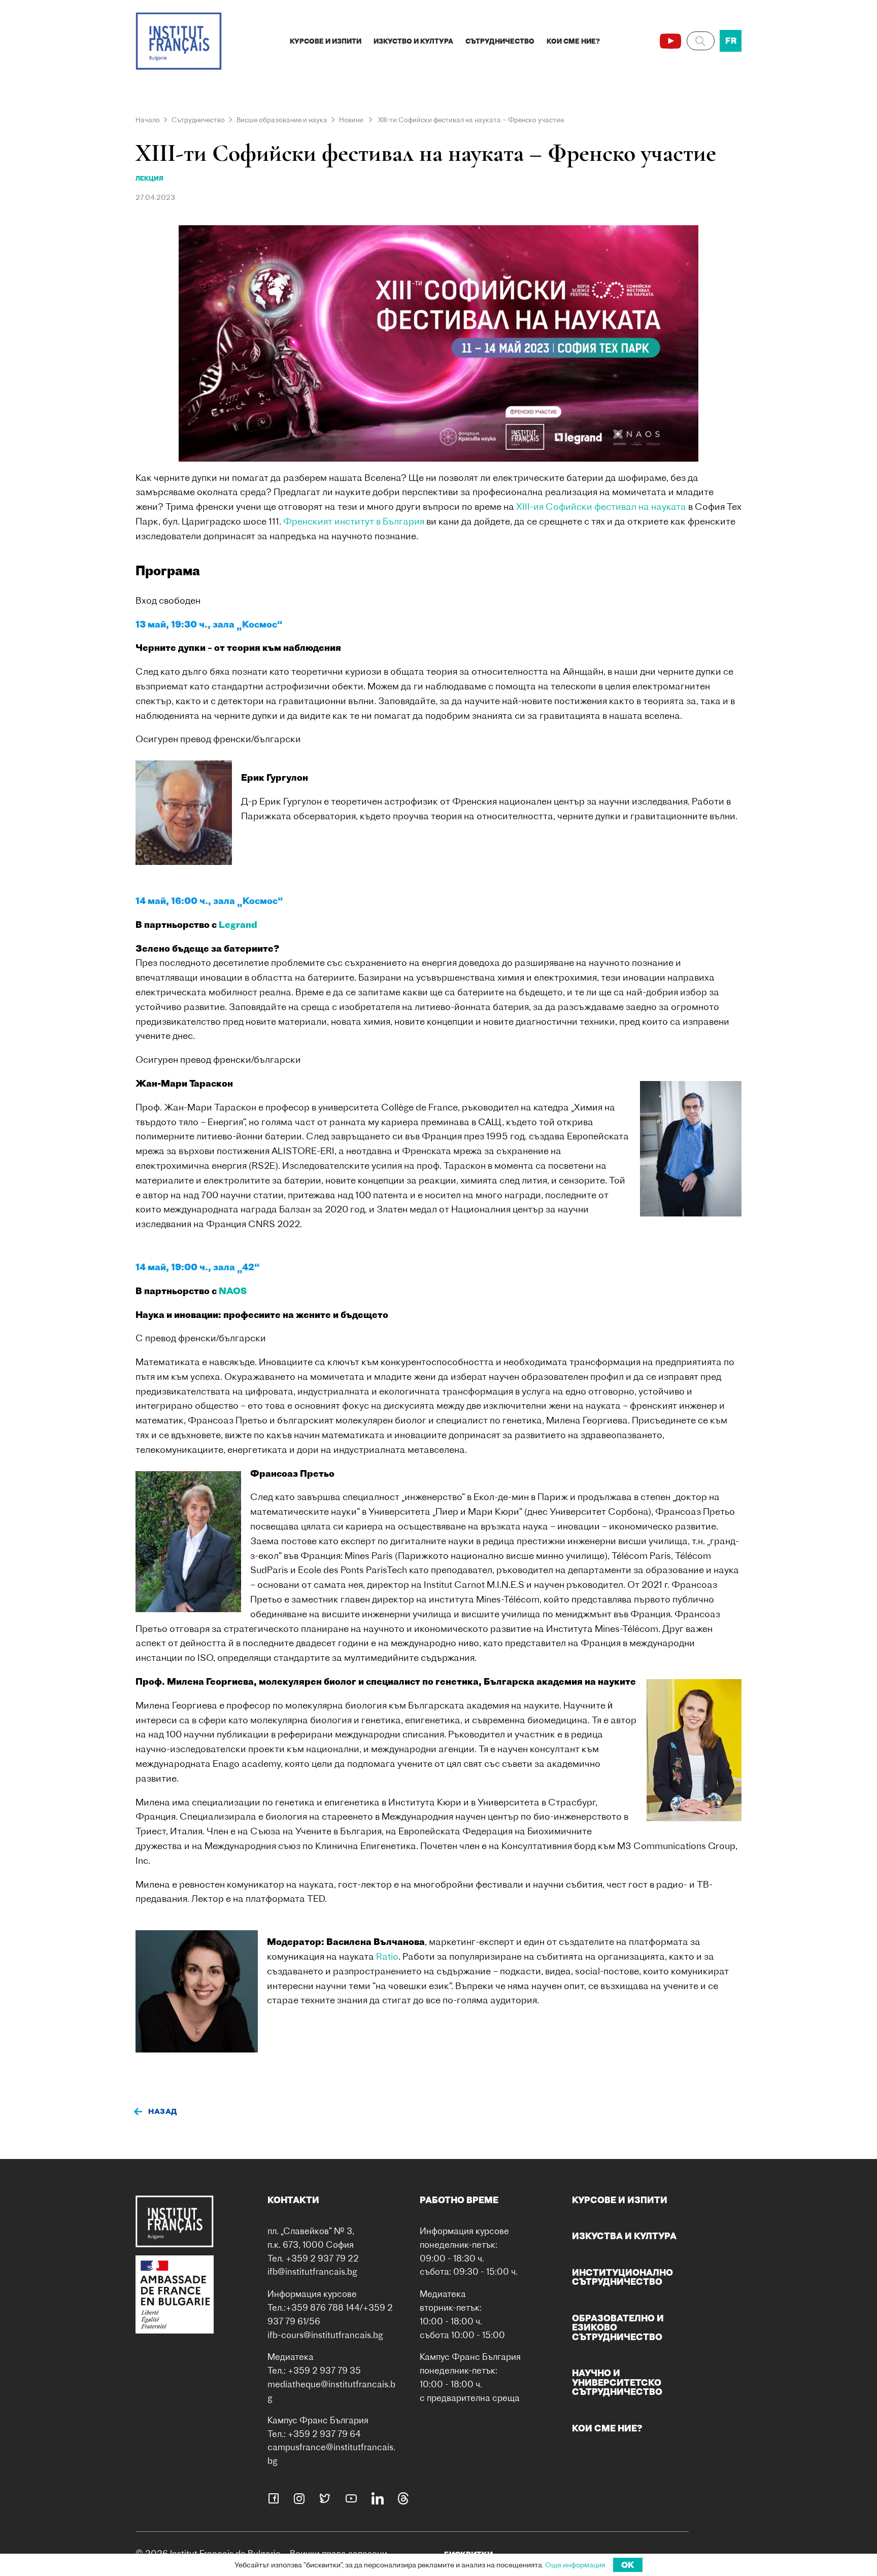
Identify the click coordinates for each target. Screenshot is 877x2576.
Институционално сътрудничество (622, 2277)
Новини (351, 120)
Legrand (238, 925)
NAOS (233, 1291)
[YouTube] (670, 41)
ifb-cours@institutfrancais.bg (325, 2335)
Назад (163, 2111)
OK (628, 2565)
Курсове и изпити (326, 41)
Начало (148, 120)
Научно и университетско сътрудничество (617, 2382)
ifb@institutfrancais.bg (312, 2271)
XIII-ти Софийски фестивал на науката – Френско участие (471, 120)
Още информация (575, 2565)
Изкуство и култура (413, 41)
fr (731, 41)
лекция (149, 178)
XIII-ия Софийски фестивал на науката (601, 507)
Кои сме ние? (573, 41)
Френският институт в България (354, 521)
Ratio (387, 1956)
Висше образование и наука (282, 120)
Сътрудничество (500, 41)
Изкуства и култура (624, 2236)
